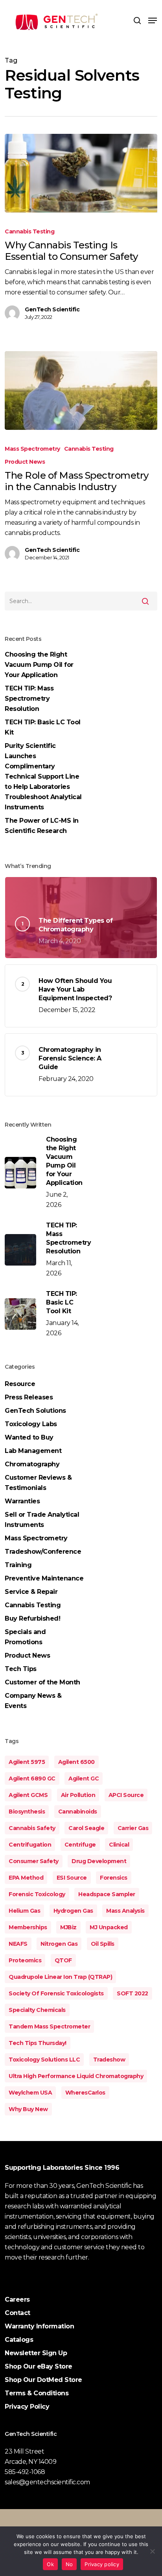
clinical (119, 1845)
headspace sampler (107, 1894)
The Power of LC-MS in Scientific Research (42, 826)
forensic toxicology (37, 1894)
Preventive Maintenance (44, 1578)
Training (18, 1565)
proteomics (25, 1960)
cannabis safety (32, 1828)
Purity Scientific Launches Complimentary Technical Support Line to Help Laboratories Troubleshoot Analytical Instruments (43, 776)
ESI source (72, 1878)
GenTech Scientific (52, 309)
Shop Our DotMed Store (43, 2380)
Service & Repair (31, 1592)
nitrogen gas (59, 1944)
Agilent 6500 (76, 1762)
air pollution (78, 1795)
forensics (114, 1878)
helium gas (24, 1911)
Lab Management (33, 1451)
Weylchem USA (30, 2093)
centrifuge (80, 1845)
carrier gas (133, 1828)
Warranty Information (39, 2326)
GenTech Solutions (35, 1411)
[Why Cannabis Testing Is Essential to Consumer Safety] (81, 173)
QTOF (63, 1960)
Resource (20, 1384)
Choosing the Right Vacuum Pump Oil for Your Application (39, 665)
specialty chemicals (37, 2010)
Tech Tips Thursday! (38, 2043)
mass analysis (125, 1911)
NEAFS (18, 1944)
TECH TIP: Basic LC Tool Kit (43, 727)
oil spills (103, 1944)
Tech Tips (21, 1669)
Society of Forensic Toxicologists (56, 1993)
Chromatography (32, 1464)
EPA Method (26, 1878)
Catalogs (19, 2340)
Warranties (22, 1501)
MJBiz (68, 1927)
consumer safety (34, 1861)
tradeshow (109, 2060)
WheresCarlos (85, 2093)
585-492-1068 (25, 2472)
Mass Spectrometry (32, 449)
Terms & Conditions (37, 2393)
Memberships (28, 1927)
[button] (153, 20)
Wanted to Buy (29, 1437)
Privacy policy (102, 2564)
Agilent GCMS (28, 1795)
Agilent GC (84, 1778)
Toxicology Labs (31, 1424)
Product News (25, 462)
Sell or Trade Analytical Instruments (42, 1520)
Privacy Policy (27, 2407)
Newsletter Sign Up (36, 2353)
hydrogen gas (73, 1911)
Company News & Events (33, 1701)
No (69, 2564)
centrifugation (30, 1845)
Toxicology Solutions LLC (44, 2060)
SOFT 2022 (133, 1993)
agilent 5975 (27, 1762)
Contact (17, 2313)
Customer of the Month (42, 1682)
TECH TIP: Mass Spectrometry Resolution (29, 699)
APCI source (126, 1795)
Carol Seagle (86, 1828)
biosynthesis (27, 1812)
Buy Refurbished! (32, 1618)
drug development (99, 1861)
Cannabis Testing (29, 231)
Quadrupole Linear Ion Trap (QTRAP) (60, 1977)
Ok (50, 2564)
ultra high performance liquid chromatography (76, 2076)
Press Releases (29, 1397)
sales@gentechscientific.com (47, 2482)
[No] (152, 2551)
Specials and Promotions (25, 1637)
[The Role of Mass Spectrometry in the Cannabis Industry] (81, 390)
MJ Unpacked (109, 1927)
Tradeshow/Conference (43, 1552)
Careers (17, 2299)
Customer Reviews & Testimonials (38, 1483)
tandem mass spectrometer (49, 2026)
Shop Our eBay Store (39, 2366)
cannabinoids (78, 1812)
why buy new (28, 2109)
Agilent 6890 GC (32, 1778)
